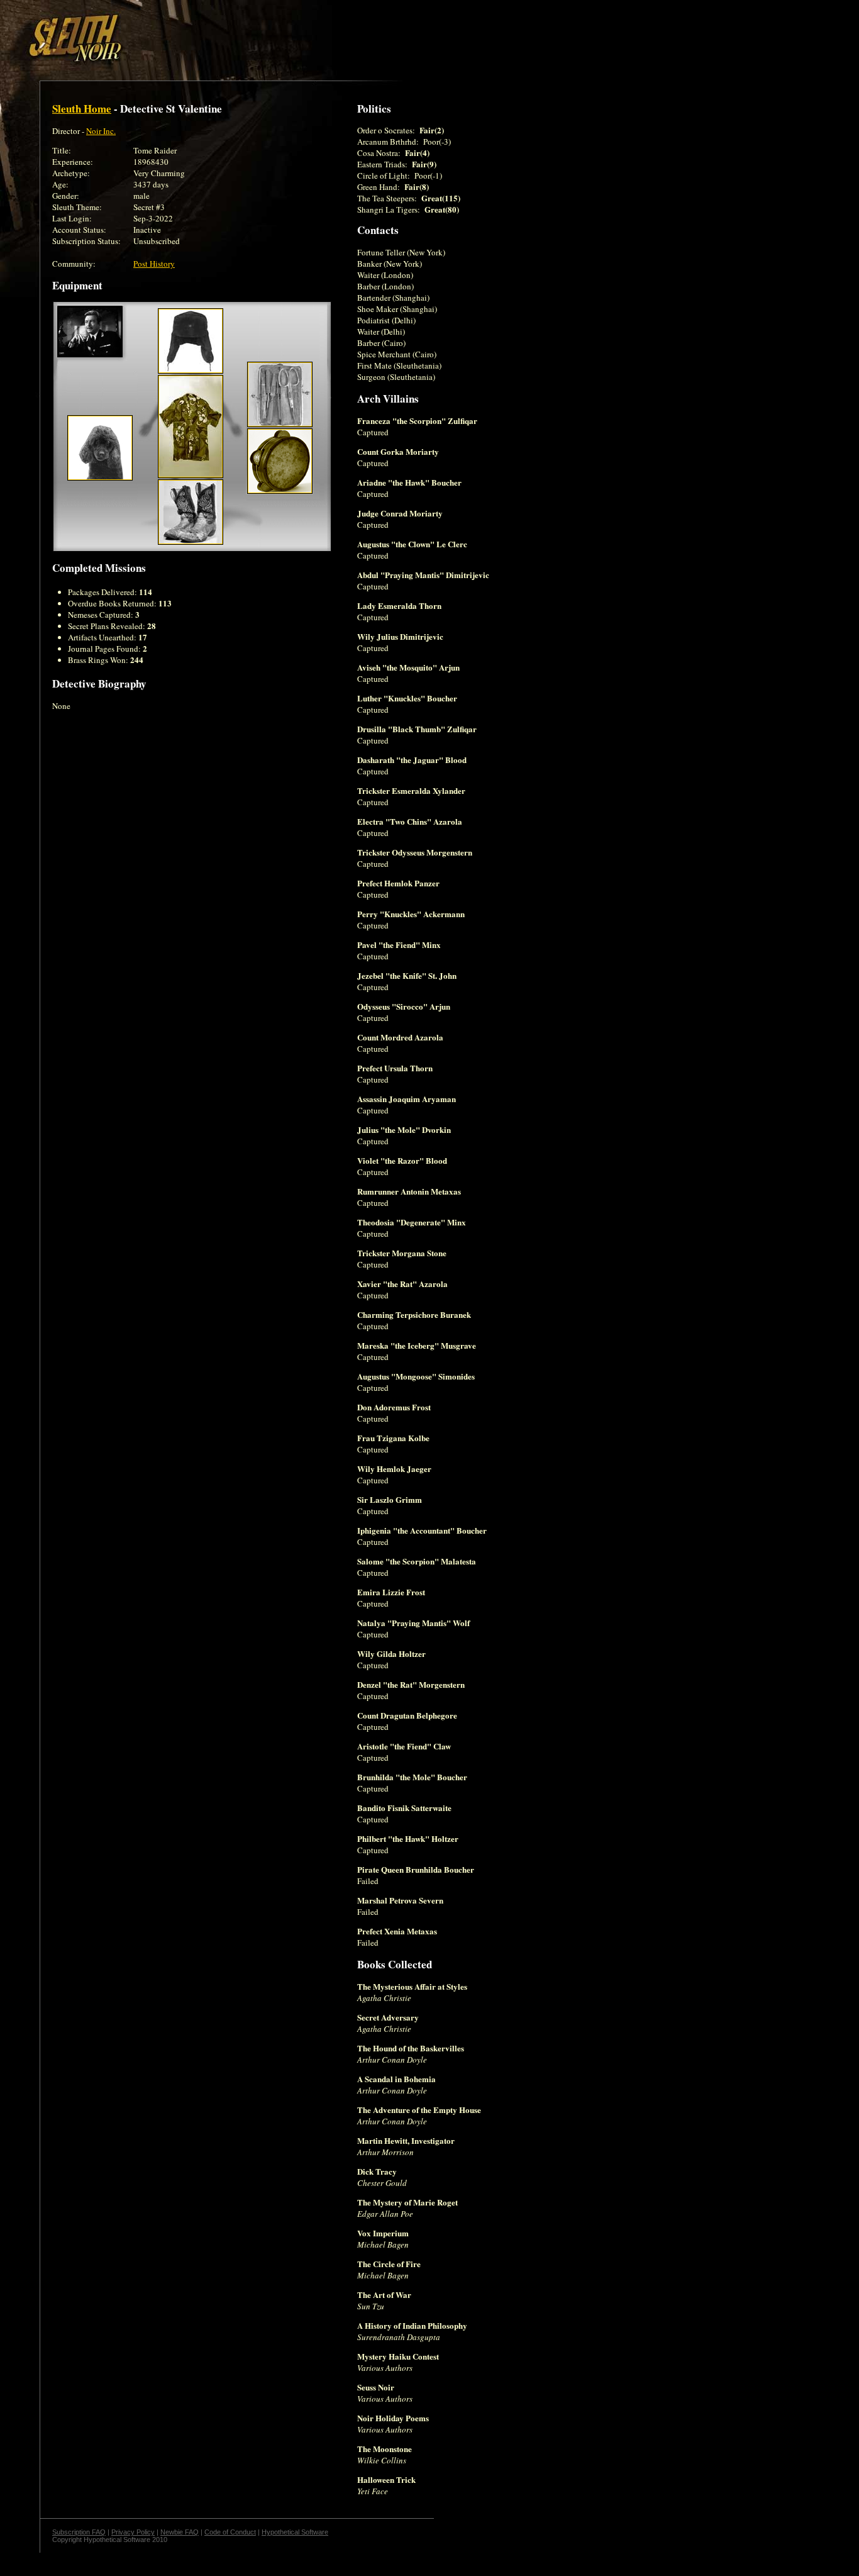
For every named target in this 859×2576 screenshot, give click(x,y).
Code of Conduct (230, 2532)
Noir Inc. (101, 131)
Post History (154, 264)
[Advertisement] (218, 33)
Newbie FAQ (180, 2532)
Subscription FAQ (79, 2532)
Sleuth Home (82, 109)
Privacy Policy (133, 2532)
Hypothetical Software (295, 2532)
